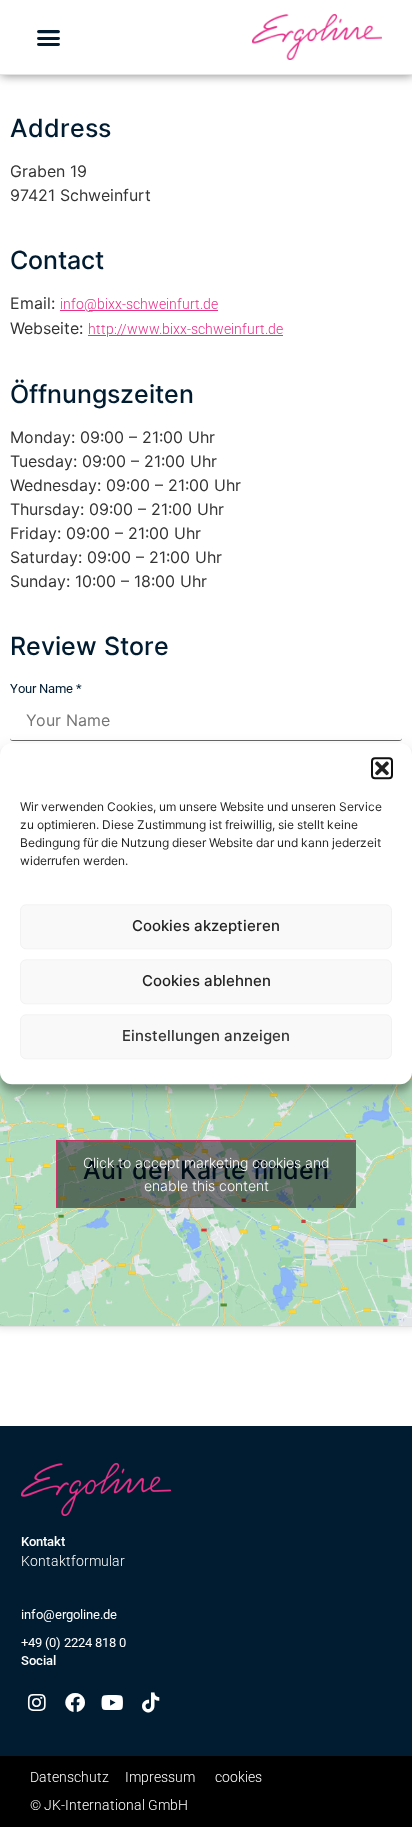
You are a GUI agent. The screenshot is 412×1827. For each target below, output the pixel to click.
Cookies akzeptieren (206, 926)
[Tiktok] (151, 1703)
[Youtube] (113, 1703)
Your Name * (46, 688)
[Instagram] (37, 1703)
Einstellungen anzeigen (206, 1036)
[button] (382, 768)
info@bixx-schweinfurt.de (139, 304)
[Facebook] (75, 1703)
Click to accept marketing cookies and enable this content (206, 1174)
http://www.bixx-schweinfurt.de (185, 329)
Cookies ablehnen (206, 981)
